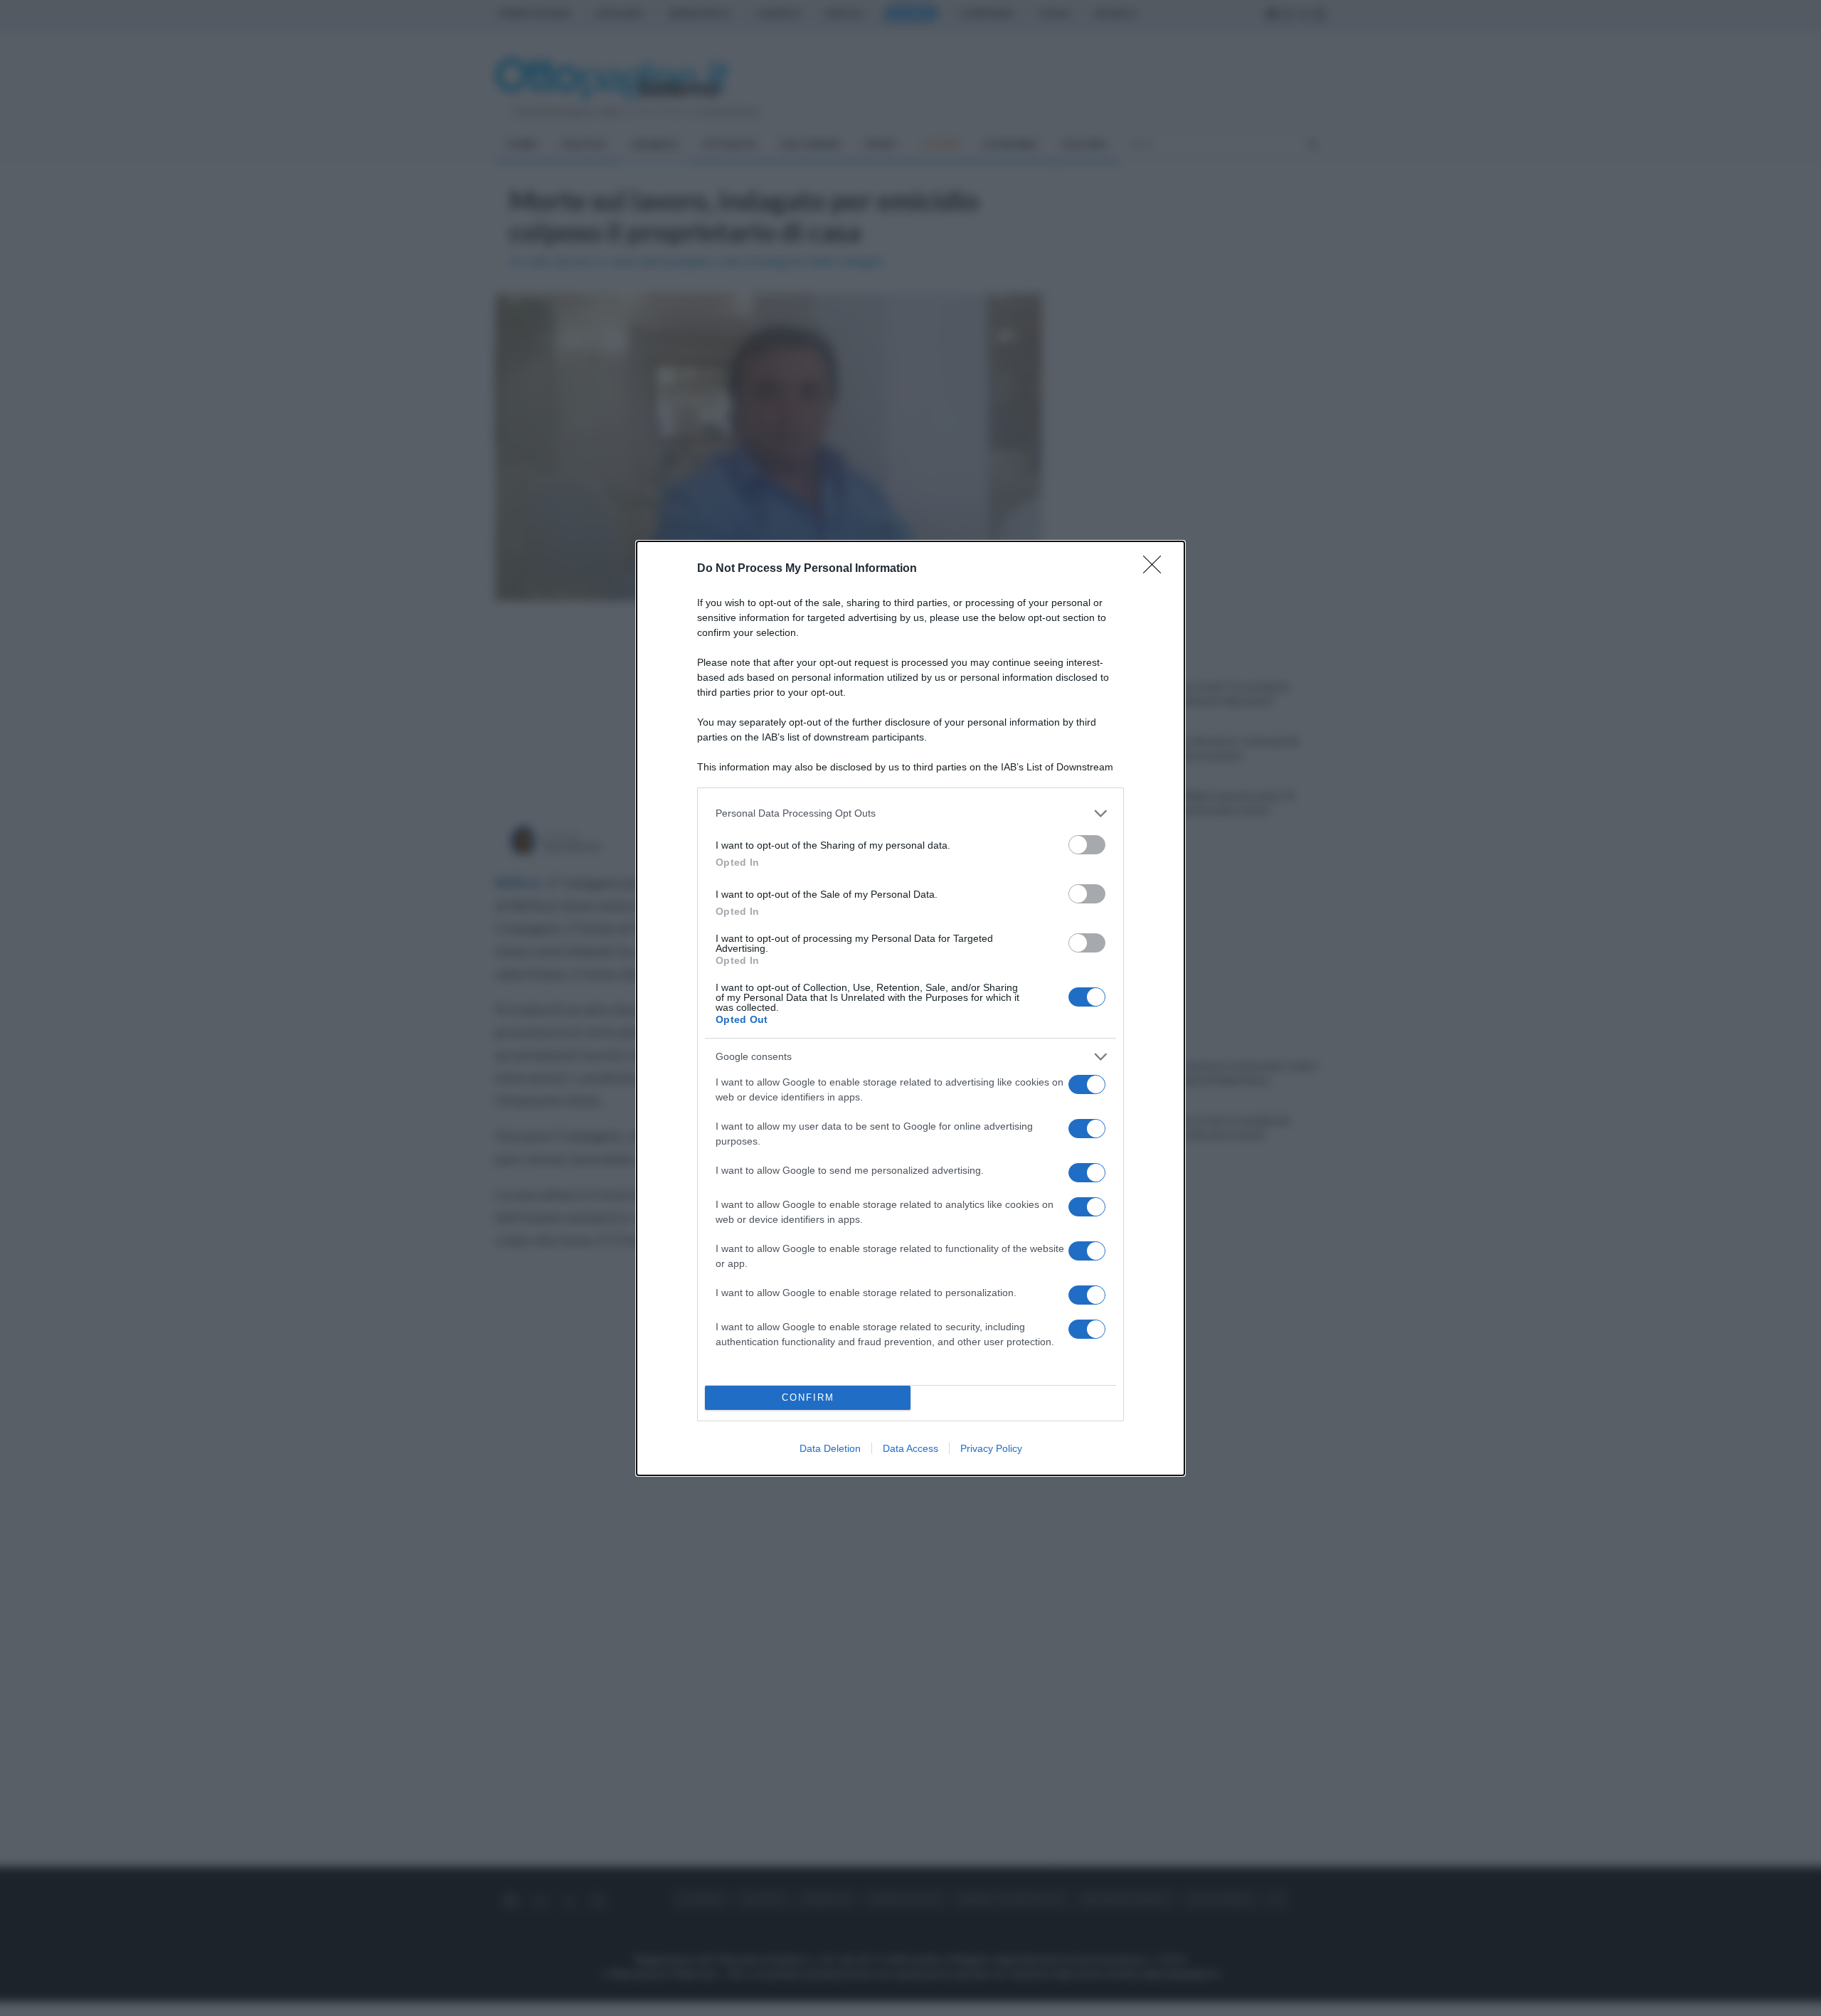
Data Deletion (830, 1448)
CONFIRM (808, 1397)
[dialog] (910, 1008)
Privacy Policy (991, 1448)
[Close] (1157, 569)
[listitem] (910, 813)
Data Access (910, 1448)
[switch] (1087, 845)
